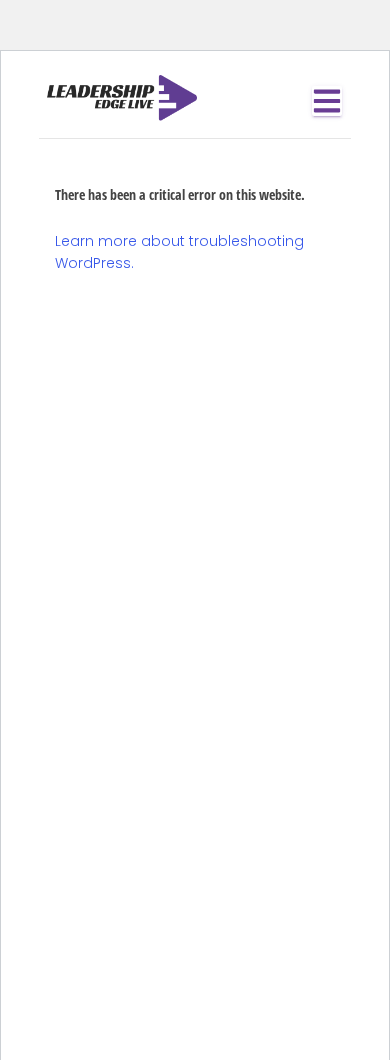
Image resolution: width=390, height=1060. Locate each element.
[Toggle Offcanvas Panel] (327, 101)
